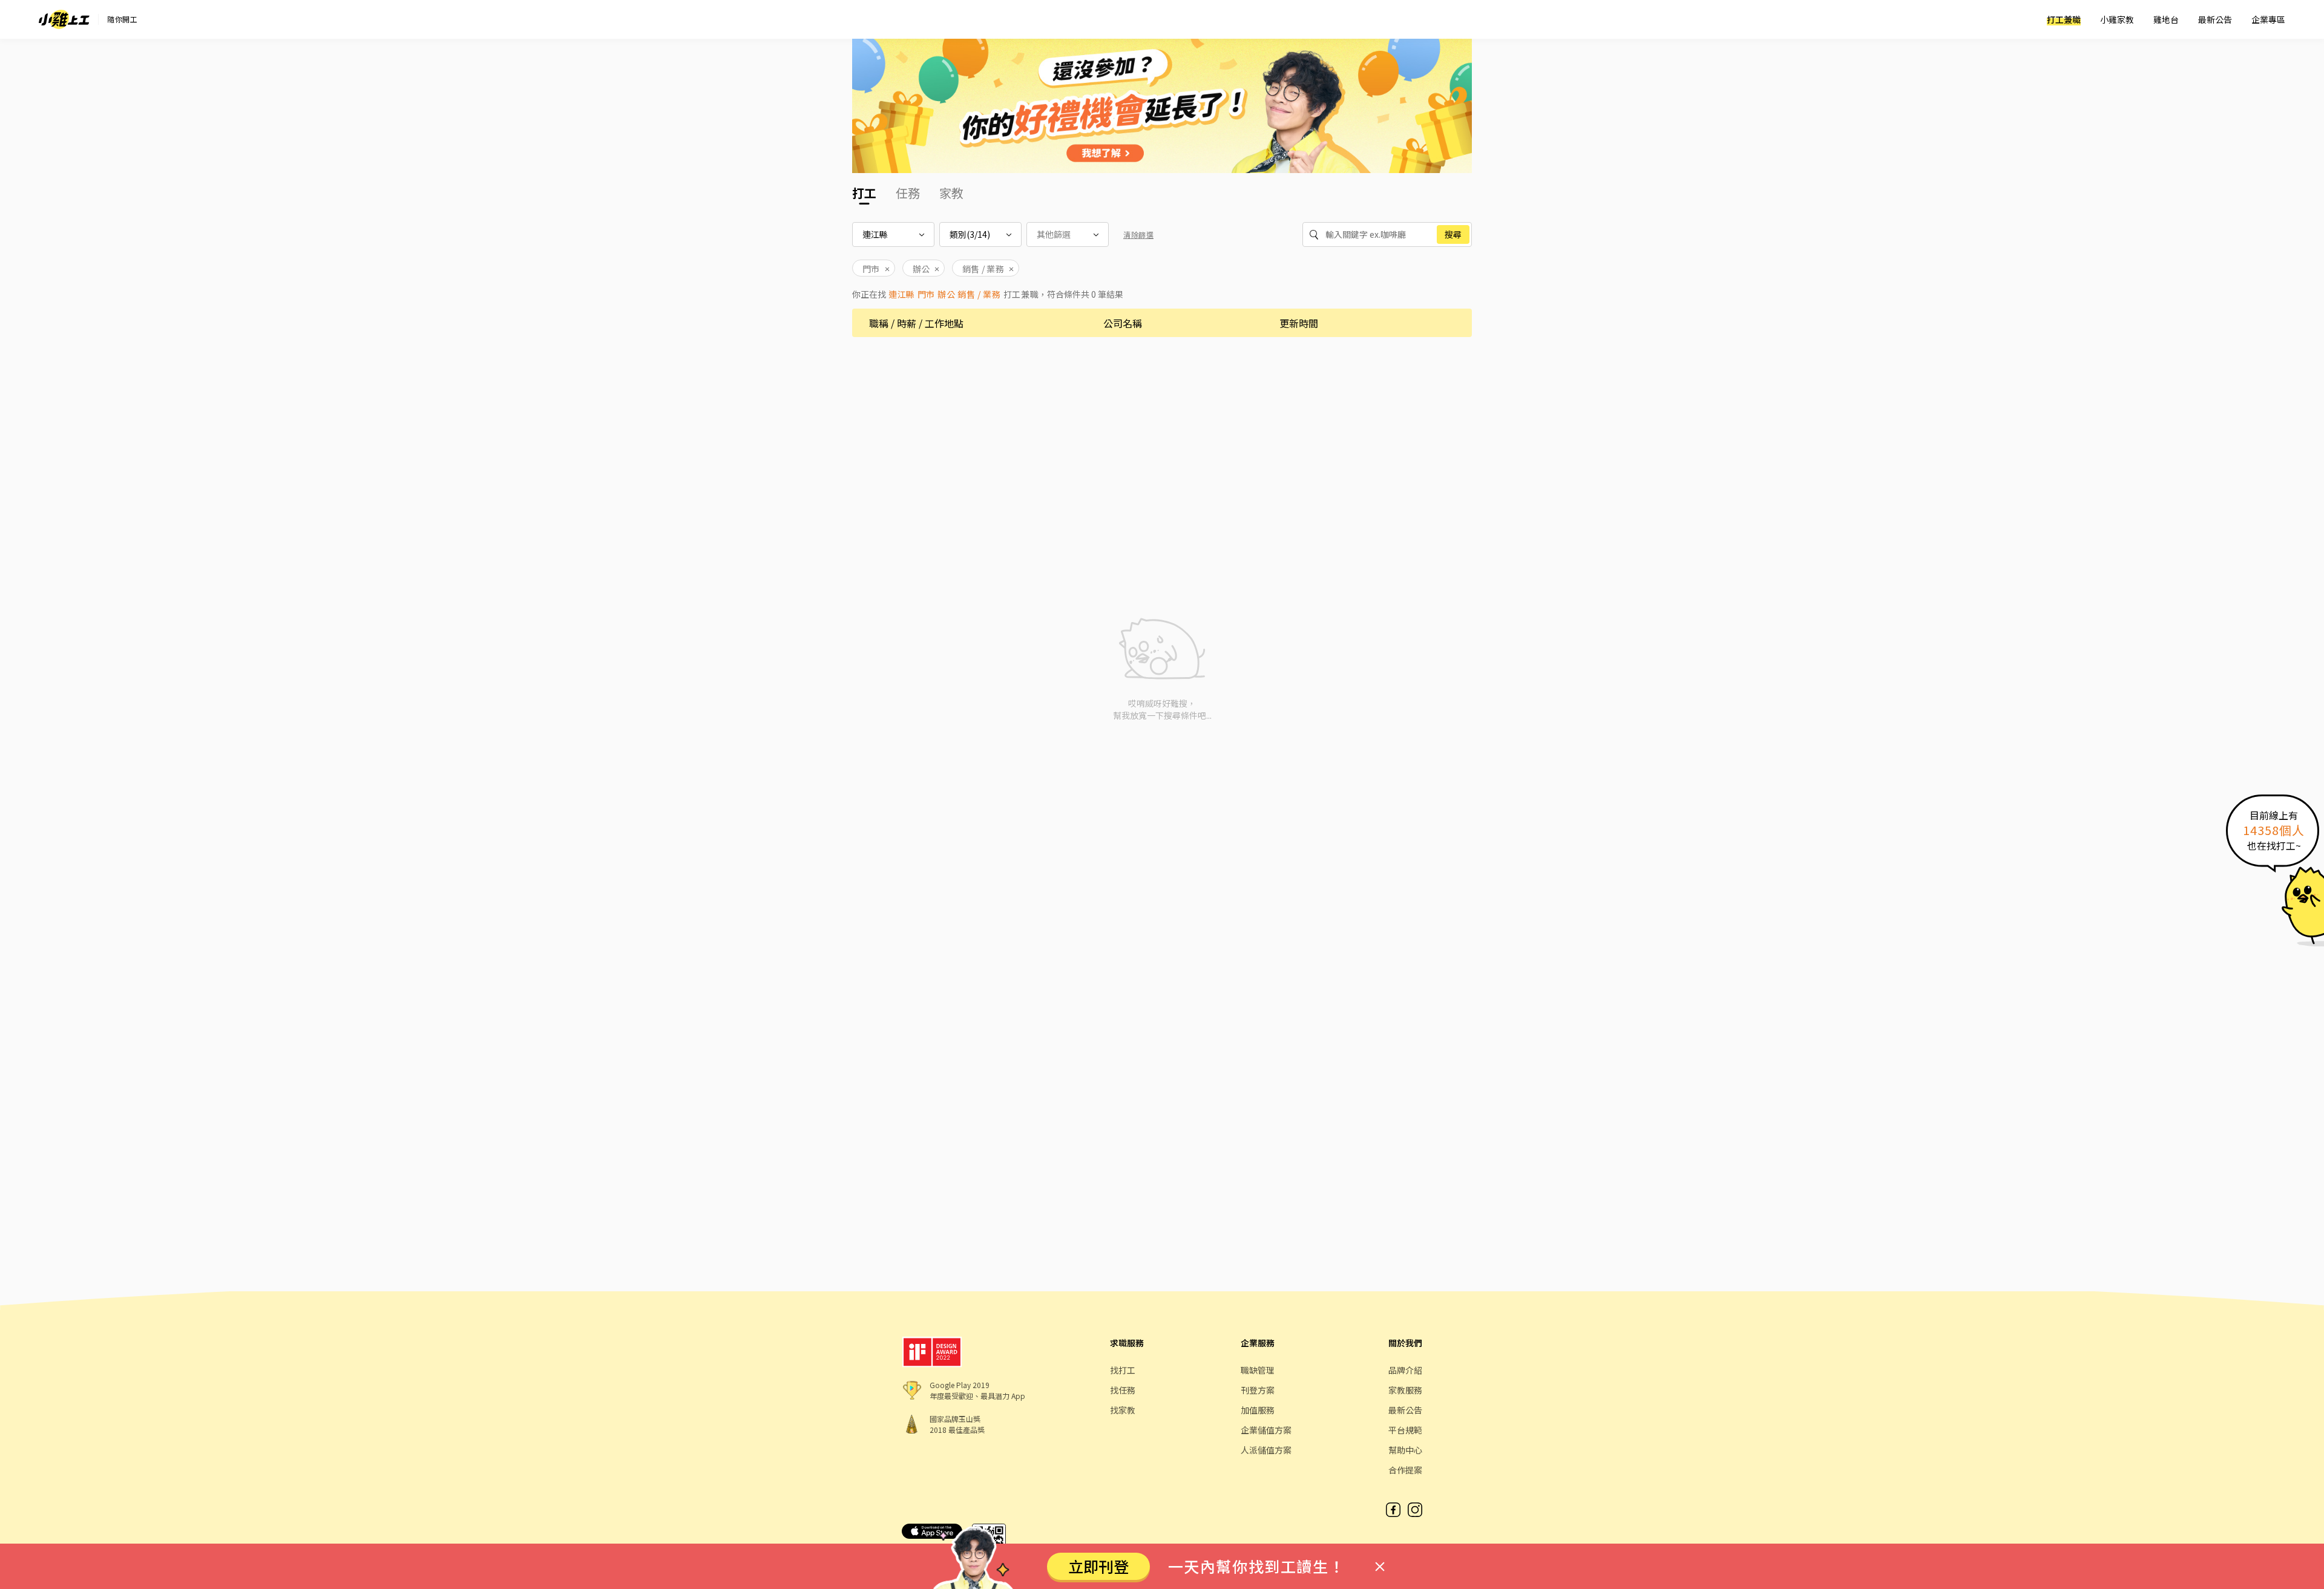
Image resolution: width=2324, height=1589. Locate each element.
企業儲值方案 (1266, 1430)
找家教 (1123, 1410)
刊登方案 (1258, 1390)
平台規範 (1405, 1430)
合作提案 (1405, 1470)
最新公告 (2215, 19)
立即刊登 (1098, 1566)
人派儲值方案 (1266, 1450)
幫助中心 (1405, 1450)
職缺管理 (1258, 1370)
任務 (908, 193)
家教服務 (1405, 1390)
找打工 (1123, 1370)
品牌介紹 (1405, 1370)
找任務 (1123, 1390)
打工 (864, 193)
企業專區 (2268, 19)
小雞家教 (2117, 19)
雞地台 (2166, 19)
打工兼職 (2064, 19)
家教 (951, 193)
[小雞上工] (64, 19)
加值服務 (1258, 1410)
